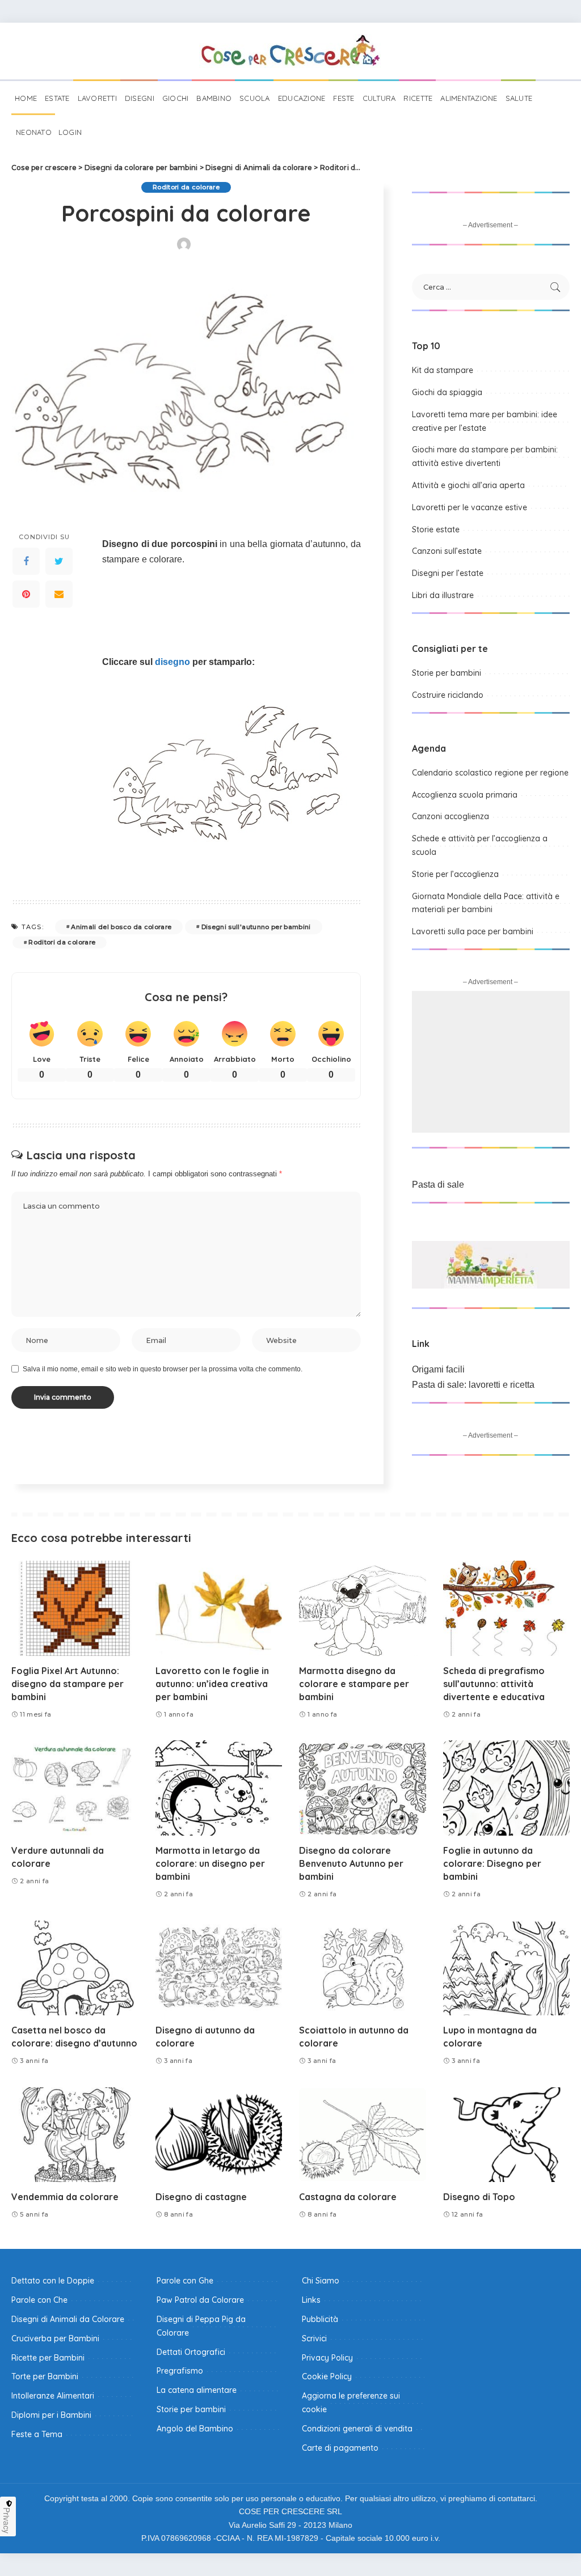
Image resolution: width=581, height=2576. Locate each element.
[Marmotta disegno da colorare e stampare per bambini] (363, 1608)
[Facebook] (26, 561)
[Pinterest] (26, 594)
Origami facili (438, 1369)
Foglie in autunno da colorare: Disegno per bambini (492, 1863)
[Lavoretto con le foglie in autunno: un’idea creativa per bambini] (219, 1608)
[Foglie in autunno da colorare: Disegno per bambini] (507, 1788)
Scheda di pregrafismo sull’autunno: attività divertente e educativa (494, 1684)
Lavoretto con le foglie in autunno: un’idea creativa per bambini (212, 1684)
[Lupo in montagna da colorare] (507, 1968)
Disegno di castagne (201, 2197)
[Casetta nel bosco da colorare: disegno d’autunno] (75, 1968)
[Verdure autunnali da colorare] (75, 1788)
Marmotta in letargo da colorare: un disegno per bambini (210, 1863)
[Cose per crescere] (290, 51)
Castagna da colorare (348, 2197)
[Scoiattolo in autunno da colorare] (363, 1968)
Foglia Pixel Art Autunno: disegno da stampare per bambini (68, 1684)
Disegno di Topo (479, 2197)
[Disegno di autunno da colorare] (219, 1968)
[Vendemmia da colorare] (75, 2135)
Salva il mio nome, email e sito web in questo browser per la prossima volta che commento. (163, 1369)
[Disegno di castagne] (219, 2135)
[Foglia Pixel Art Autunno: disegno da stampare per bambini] (75, 1608)
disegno (172, 662)
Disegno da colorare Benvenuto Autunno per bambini (351, 1863)
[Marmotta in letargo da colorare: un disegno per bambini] (219, 1788)
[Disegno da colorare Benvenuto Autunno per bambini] (363, 1788)
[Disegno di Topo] (507, 2135)
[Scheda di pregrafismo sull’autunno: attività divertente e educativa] (507, 1608)
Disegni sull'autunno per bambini (256, 927)
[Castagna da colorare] (363, 2135)
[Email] (59, 594)
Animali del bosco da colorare (121, 927)
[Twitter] (59, 561)
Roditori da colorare (186, 187)
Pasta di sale (438, 1185)
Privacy (7, 2520)
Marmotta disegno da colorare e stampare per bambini (354, 1684)
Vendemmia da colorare (65, 2197)
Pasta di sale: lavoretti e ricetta (473, 1385)
